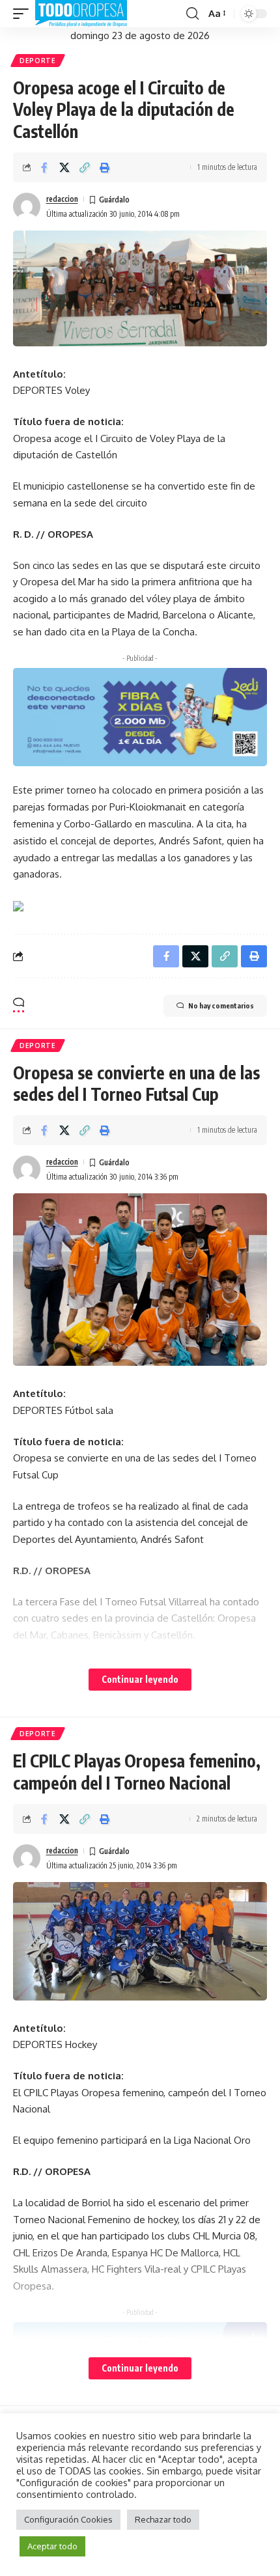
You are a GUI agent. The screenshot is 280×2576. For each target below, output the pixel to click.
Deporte (38, 61)
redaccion (62, 199)
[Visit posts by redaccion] (27, 206)
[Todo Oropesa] (81, 14)
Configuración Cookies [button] (68, 2519)
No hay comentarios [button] (221, 1005)
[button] (24, 14)
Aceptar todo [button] (52, 2546)
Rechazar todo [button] (163, 2519)
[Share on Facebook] (44, 167)
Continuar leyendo (140, 1679)
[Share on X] (64, 167)
